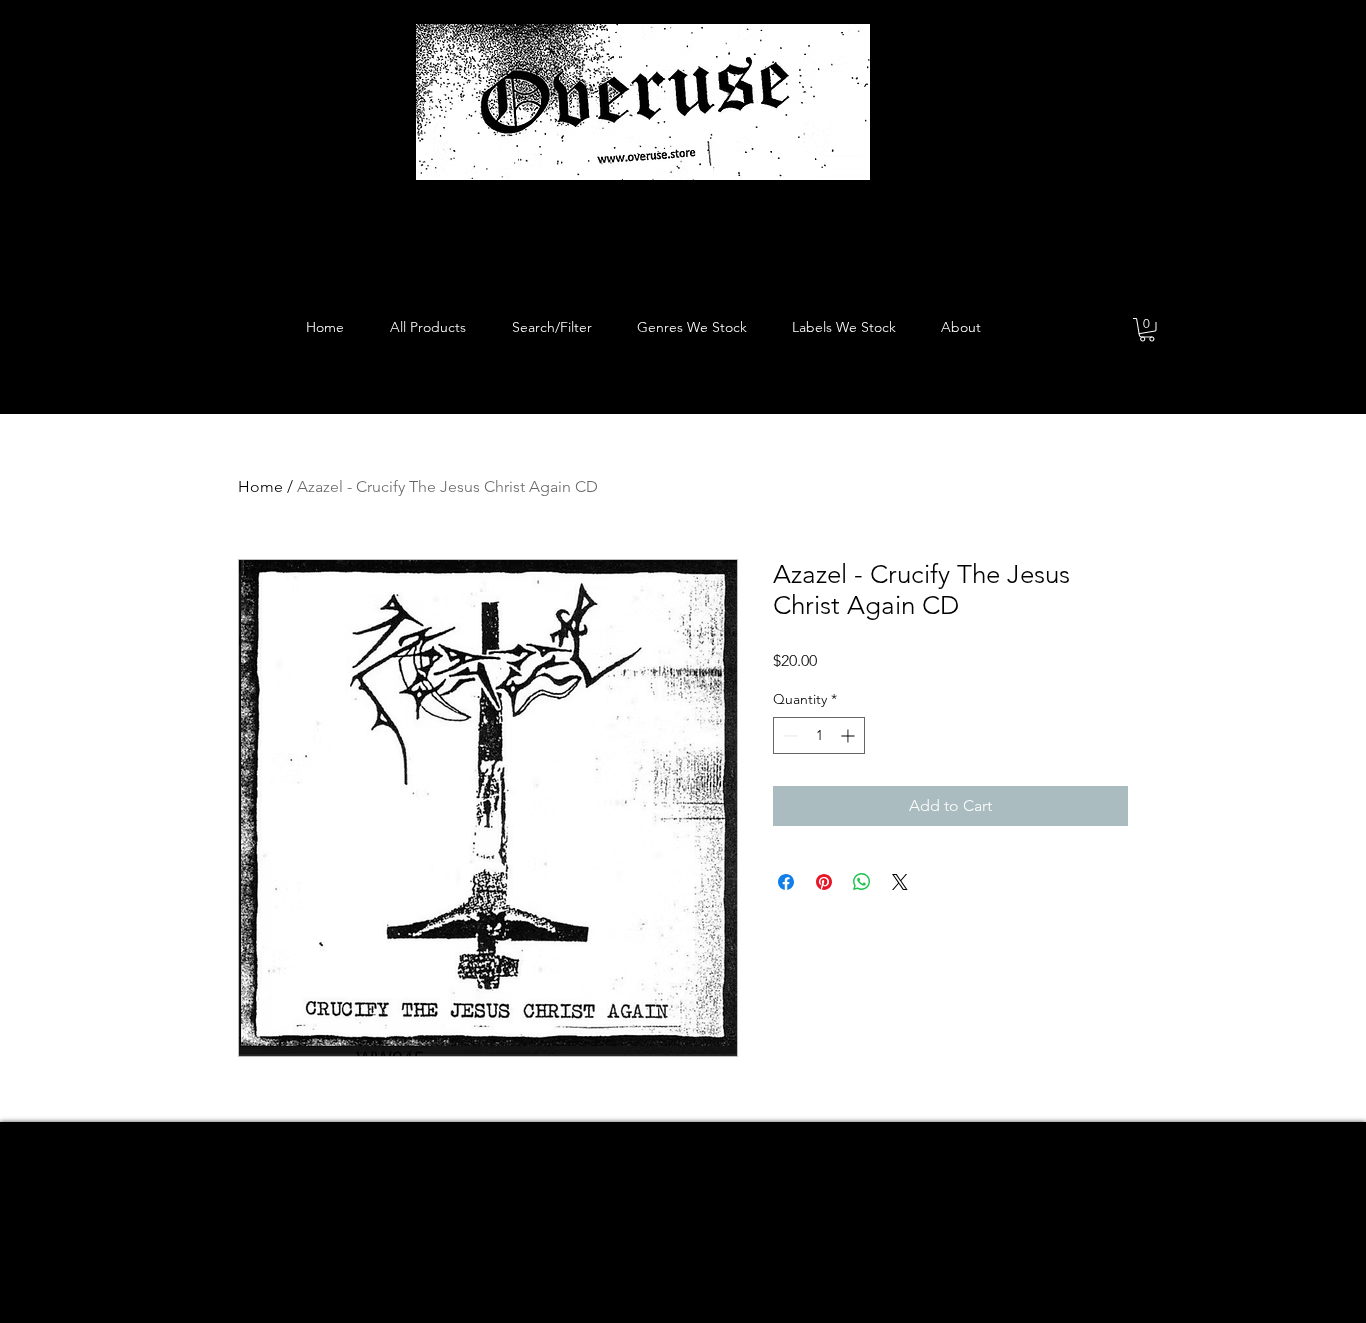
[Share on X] (900, 882)
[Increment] (849, 735)
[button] (1147, 330)
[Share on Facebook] (786, 882)
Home (260, 486)
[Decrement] (788, 735)
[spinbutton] (819, 735)
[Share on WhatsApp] (862, 882)
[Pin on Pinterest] (824, 882)
